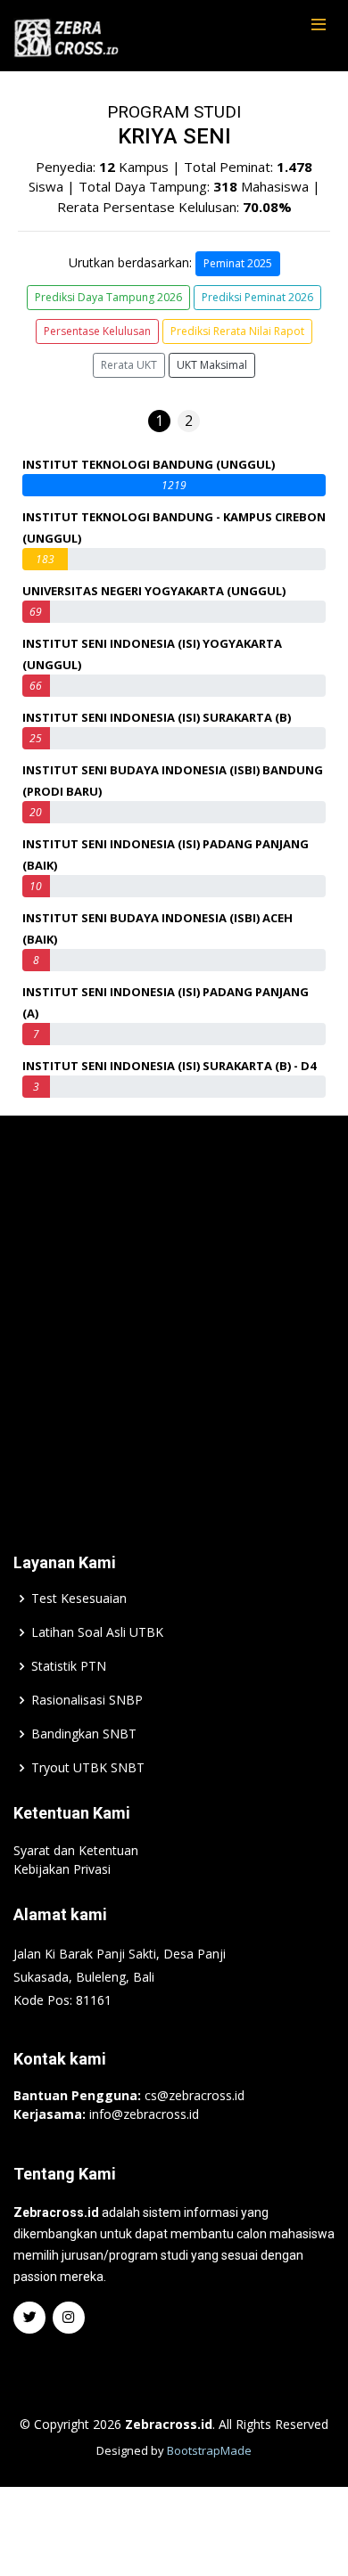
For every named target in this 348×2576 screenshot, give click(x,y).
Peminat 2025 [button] (238, 263)
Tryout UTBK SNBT (88, 1768)
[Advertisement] (174, 1307)
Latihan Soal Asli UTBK (97, 1632)
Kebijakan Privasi (62, 1869)
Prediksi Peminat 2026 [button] (257, 297)
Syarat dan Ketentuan (76, 1850)
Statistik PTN (69, 1666)
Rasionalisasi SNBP (87, 1700)
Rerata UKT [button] (129, 365)
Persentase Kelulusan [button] (97, 331)
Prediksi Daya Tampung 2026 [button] (108, 297)
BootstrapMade (209, 2450)
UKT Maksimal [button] (212, 365)
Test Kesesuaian (79, 1599)
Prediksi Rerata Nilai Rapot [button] (237, 331)
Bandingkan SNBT (84, 1734)
